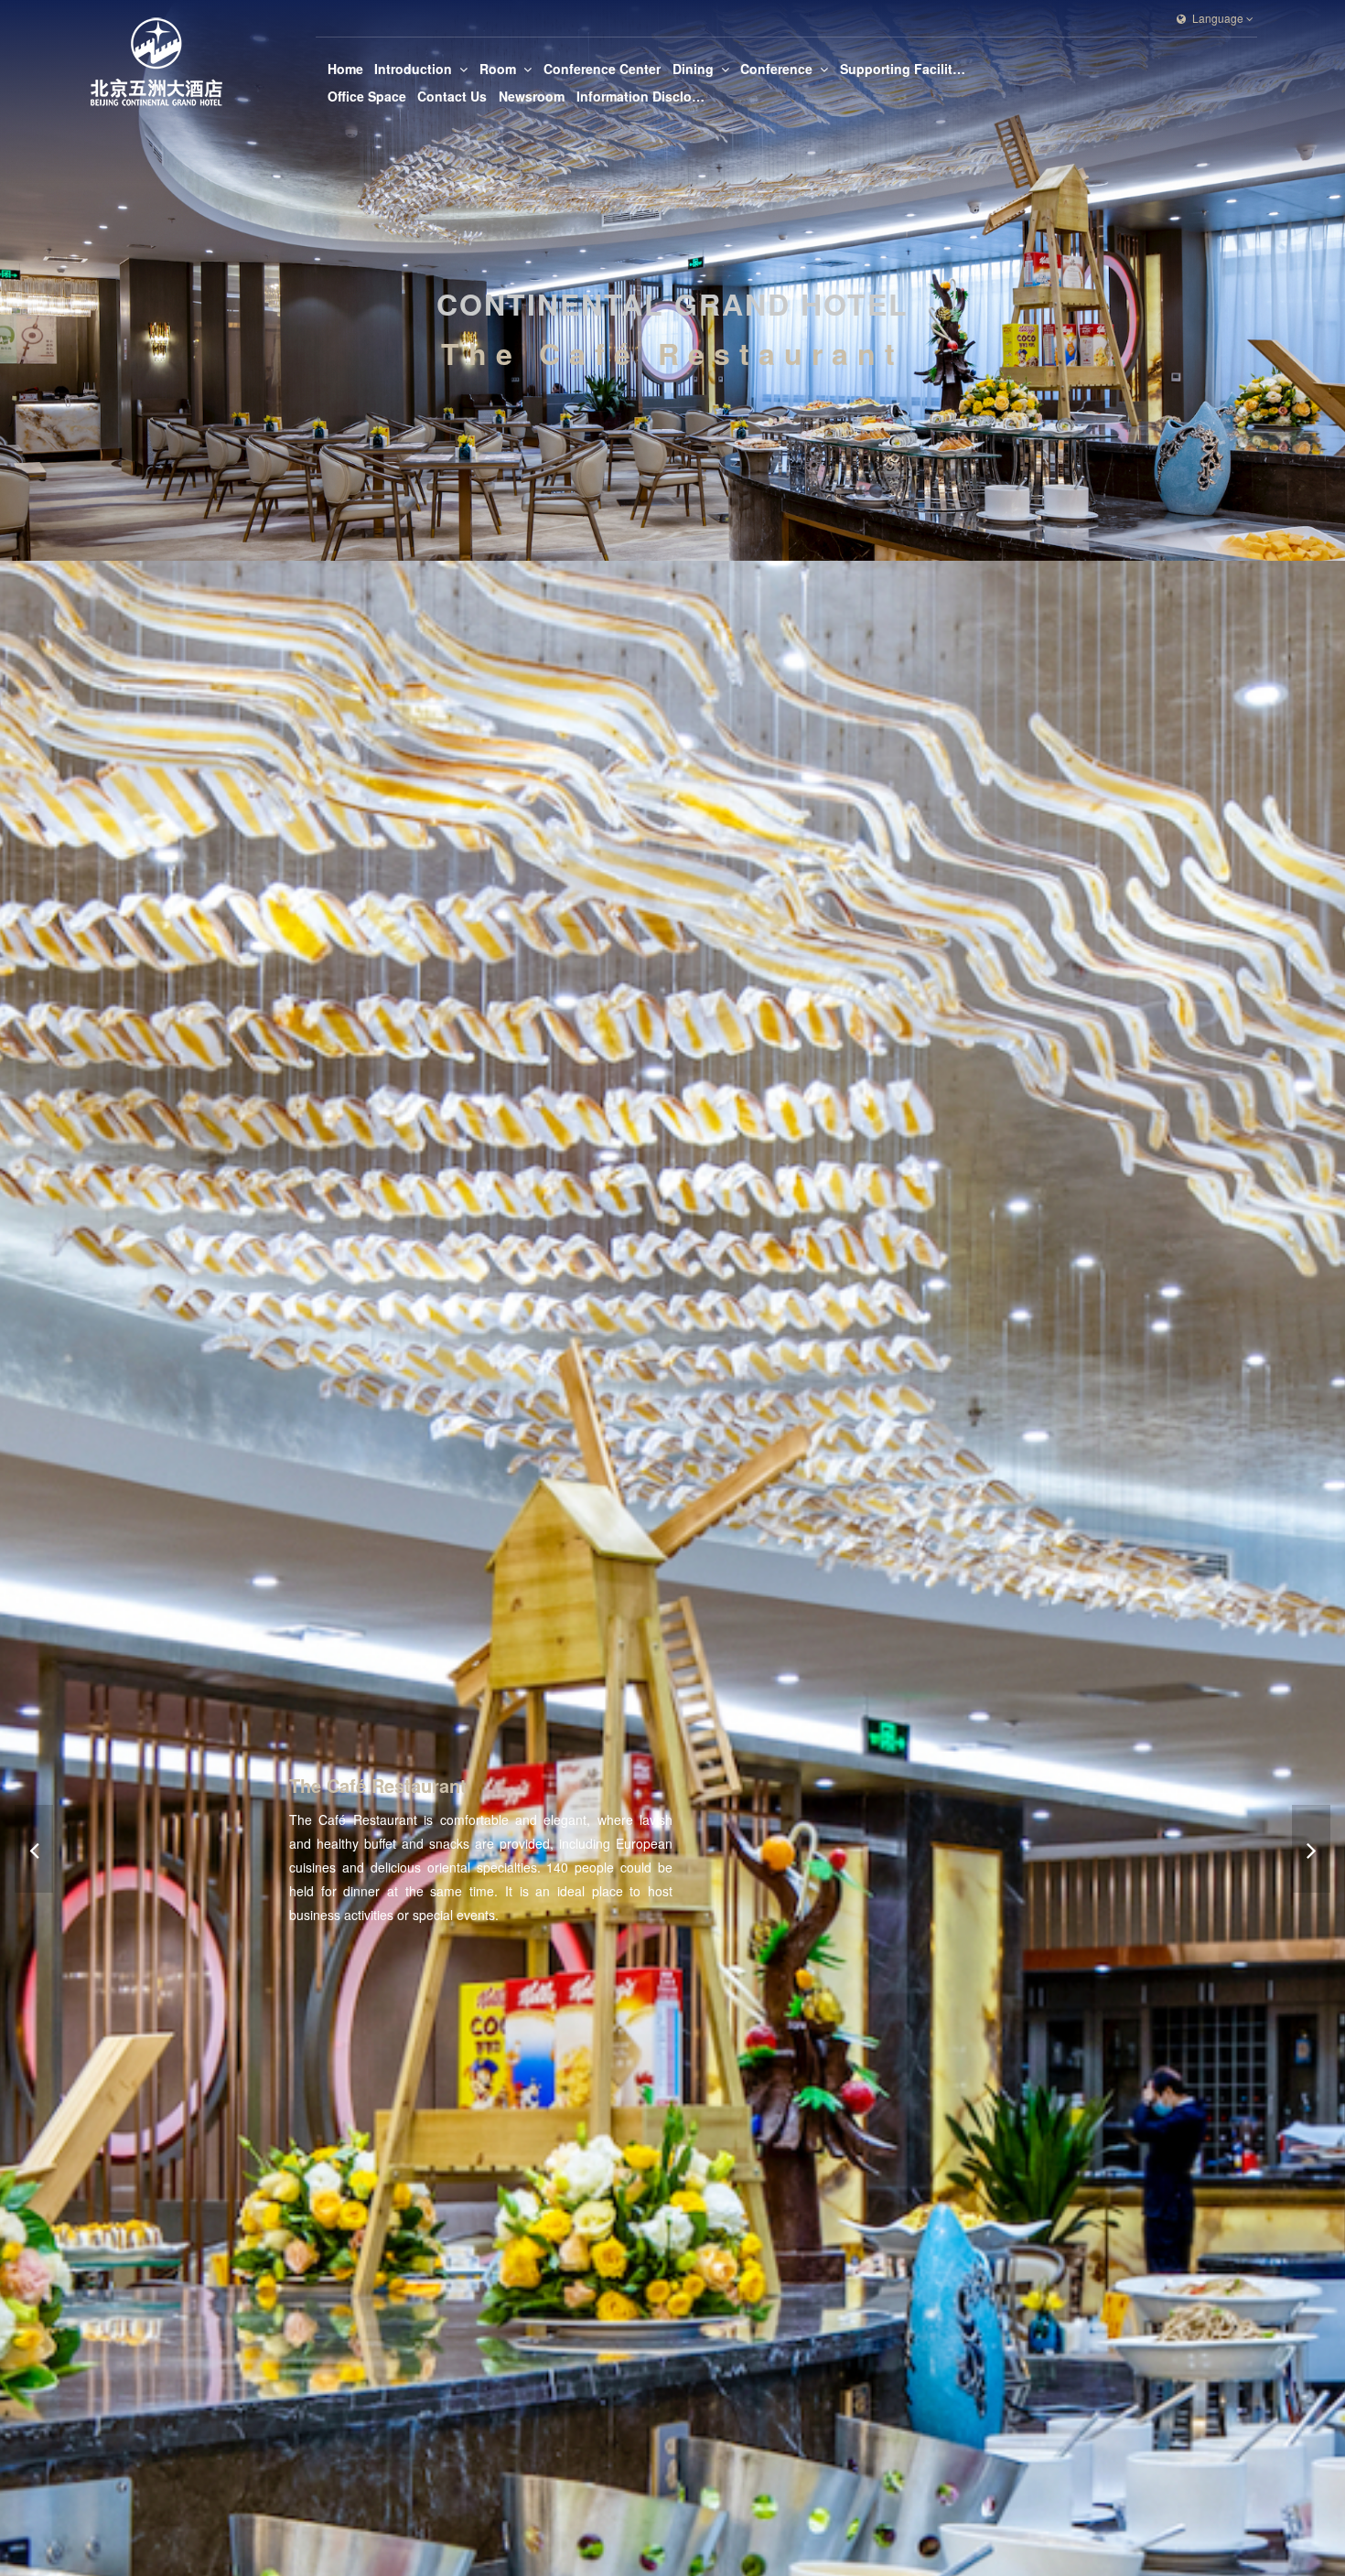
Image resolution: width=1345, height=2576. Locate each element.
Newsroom (532, 96)
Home (345, 69)
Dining (693, 69)
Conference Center (602, 69)
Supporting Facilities (904, 69)
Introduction (413, 69)
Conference (776, 69)
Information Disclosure (640, 96)
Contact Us (452, 96)
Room (498, 69)
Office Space (367, 96)
